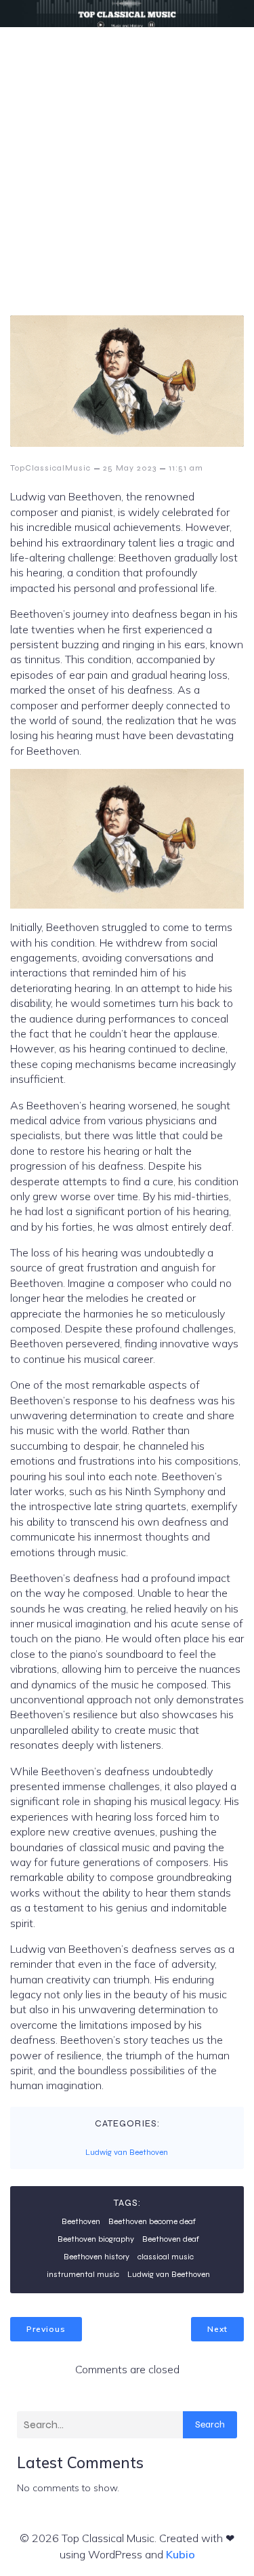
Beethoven (81, 2221)
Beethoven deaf (171, 2239)
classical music (166, 2257)
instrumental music (83, 2274)
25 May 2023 (130, 468)
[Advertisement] (127, 161)
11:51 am (186, 468)
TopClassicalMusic (50, 468)
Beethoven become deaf (152, 2221)
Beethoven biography (96, 2239)
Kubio (181, 2554)
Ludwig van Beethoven (127, 2152)
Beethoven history (97, 2257)
